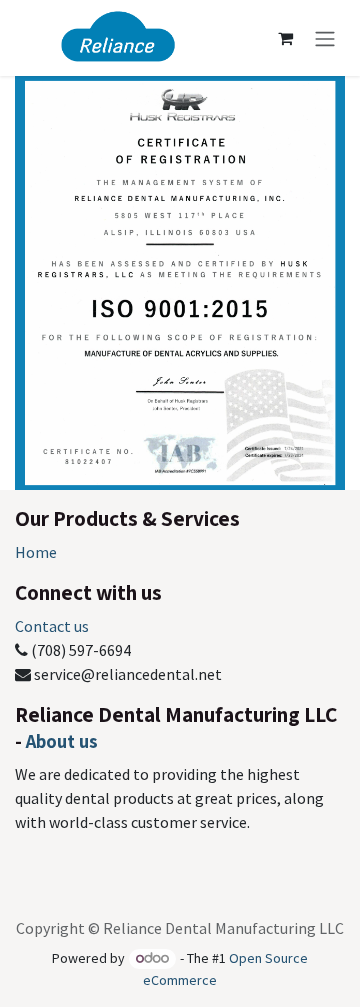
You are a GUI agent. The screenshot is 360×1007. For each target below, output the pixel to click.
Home (36, 552)
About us (62, 741)
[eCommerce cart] (285, 38)
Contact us (52, 626)
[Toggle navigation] (325, 38)
